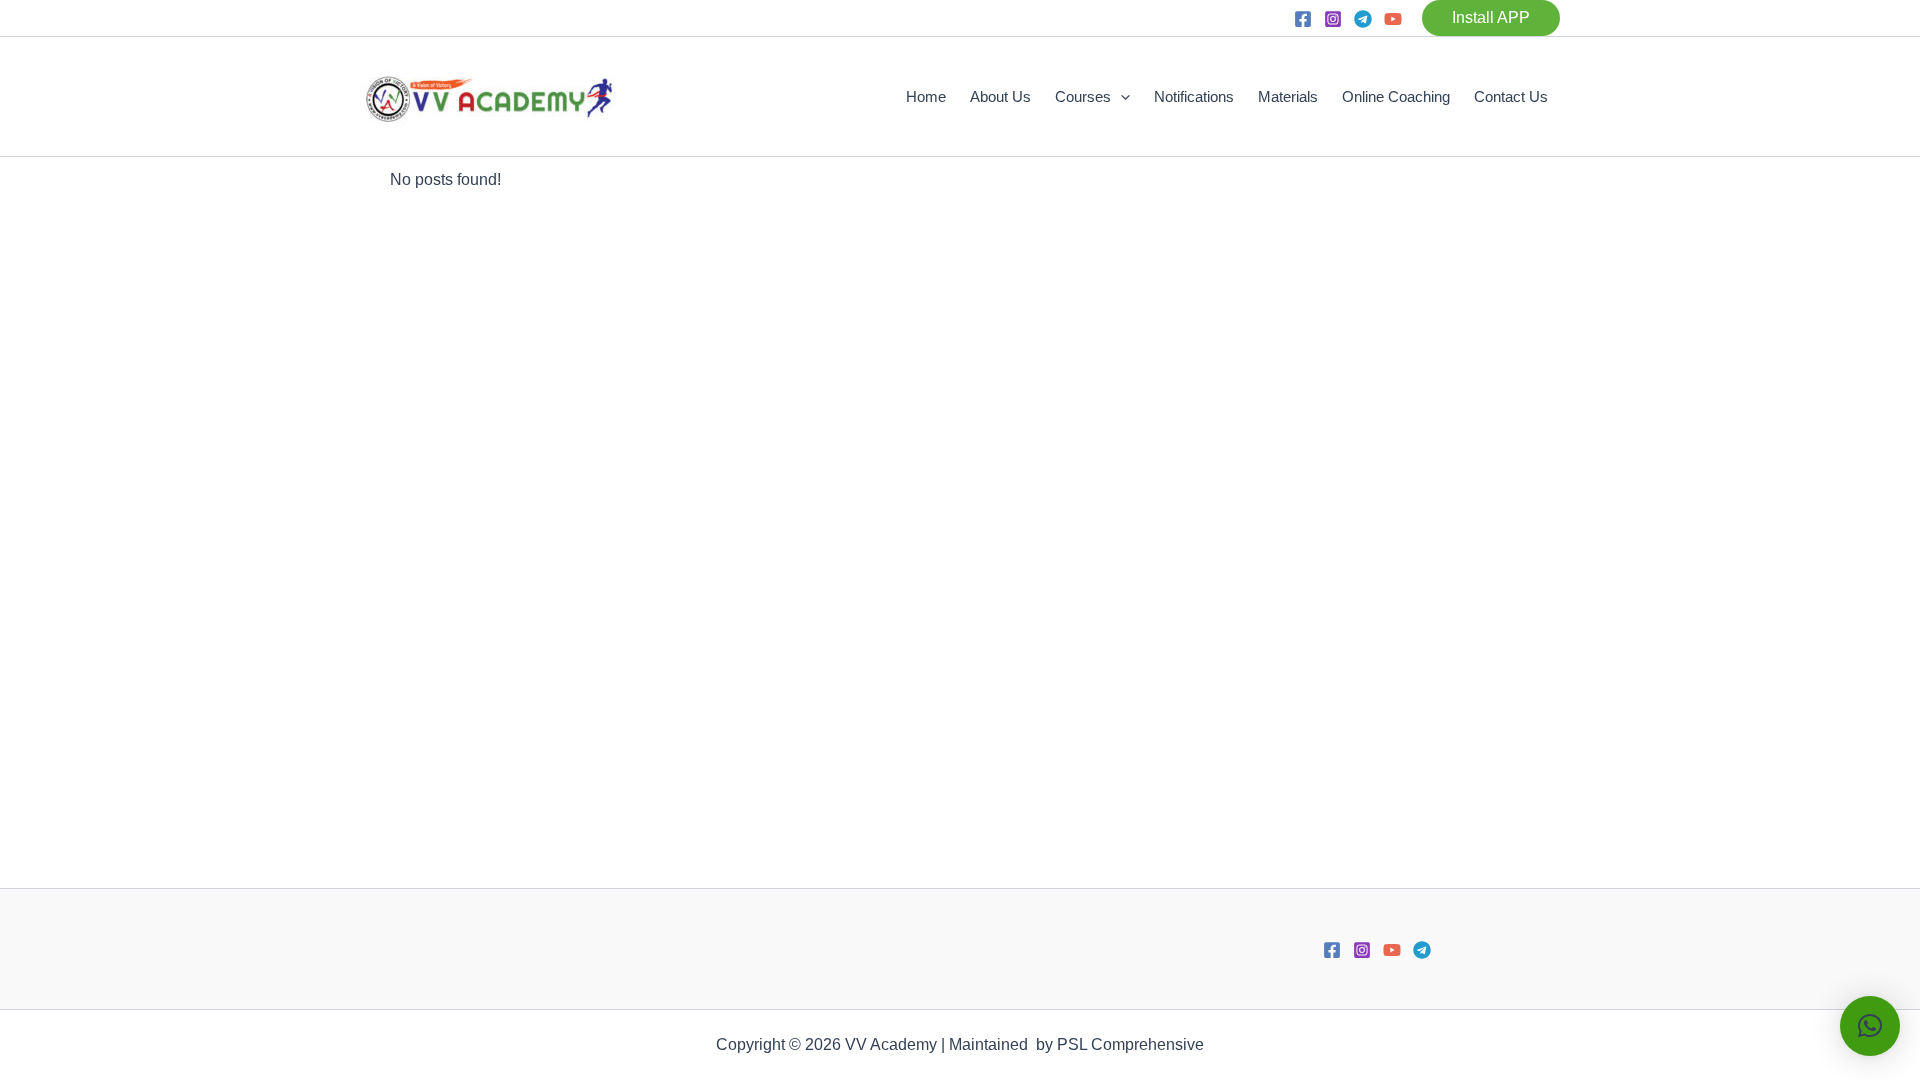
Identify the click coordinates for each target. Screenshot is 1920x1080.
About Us (1000, 96)
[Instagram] (1333, 19)
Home (926, 96)
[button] (1491, 18)
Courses (1083, 96)
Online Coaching (1396, 96)
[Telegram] (1363, 19)
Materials (1288, 96)
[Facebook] (1303, 19)
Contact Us (1511, 96)
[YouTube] (1393, 19)
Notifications (1194, 96)
